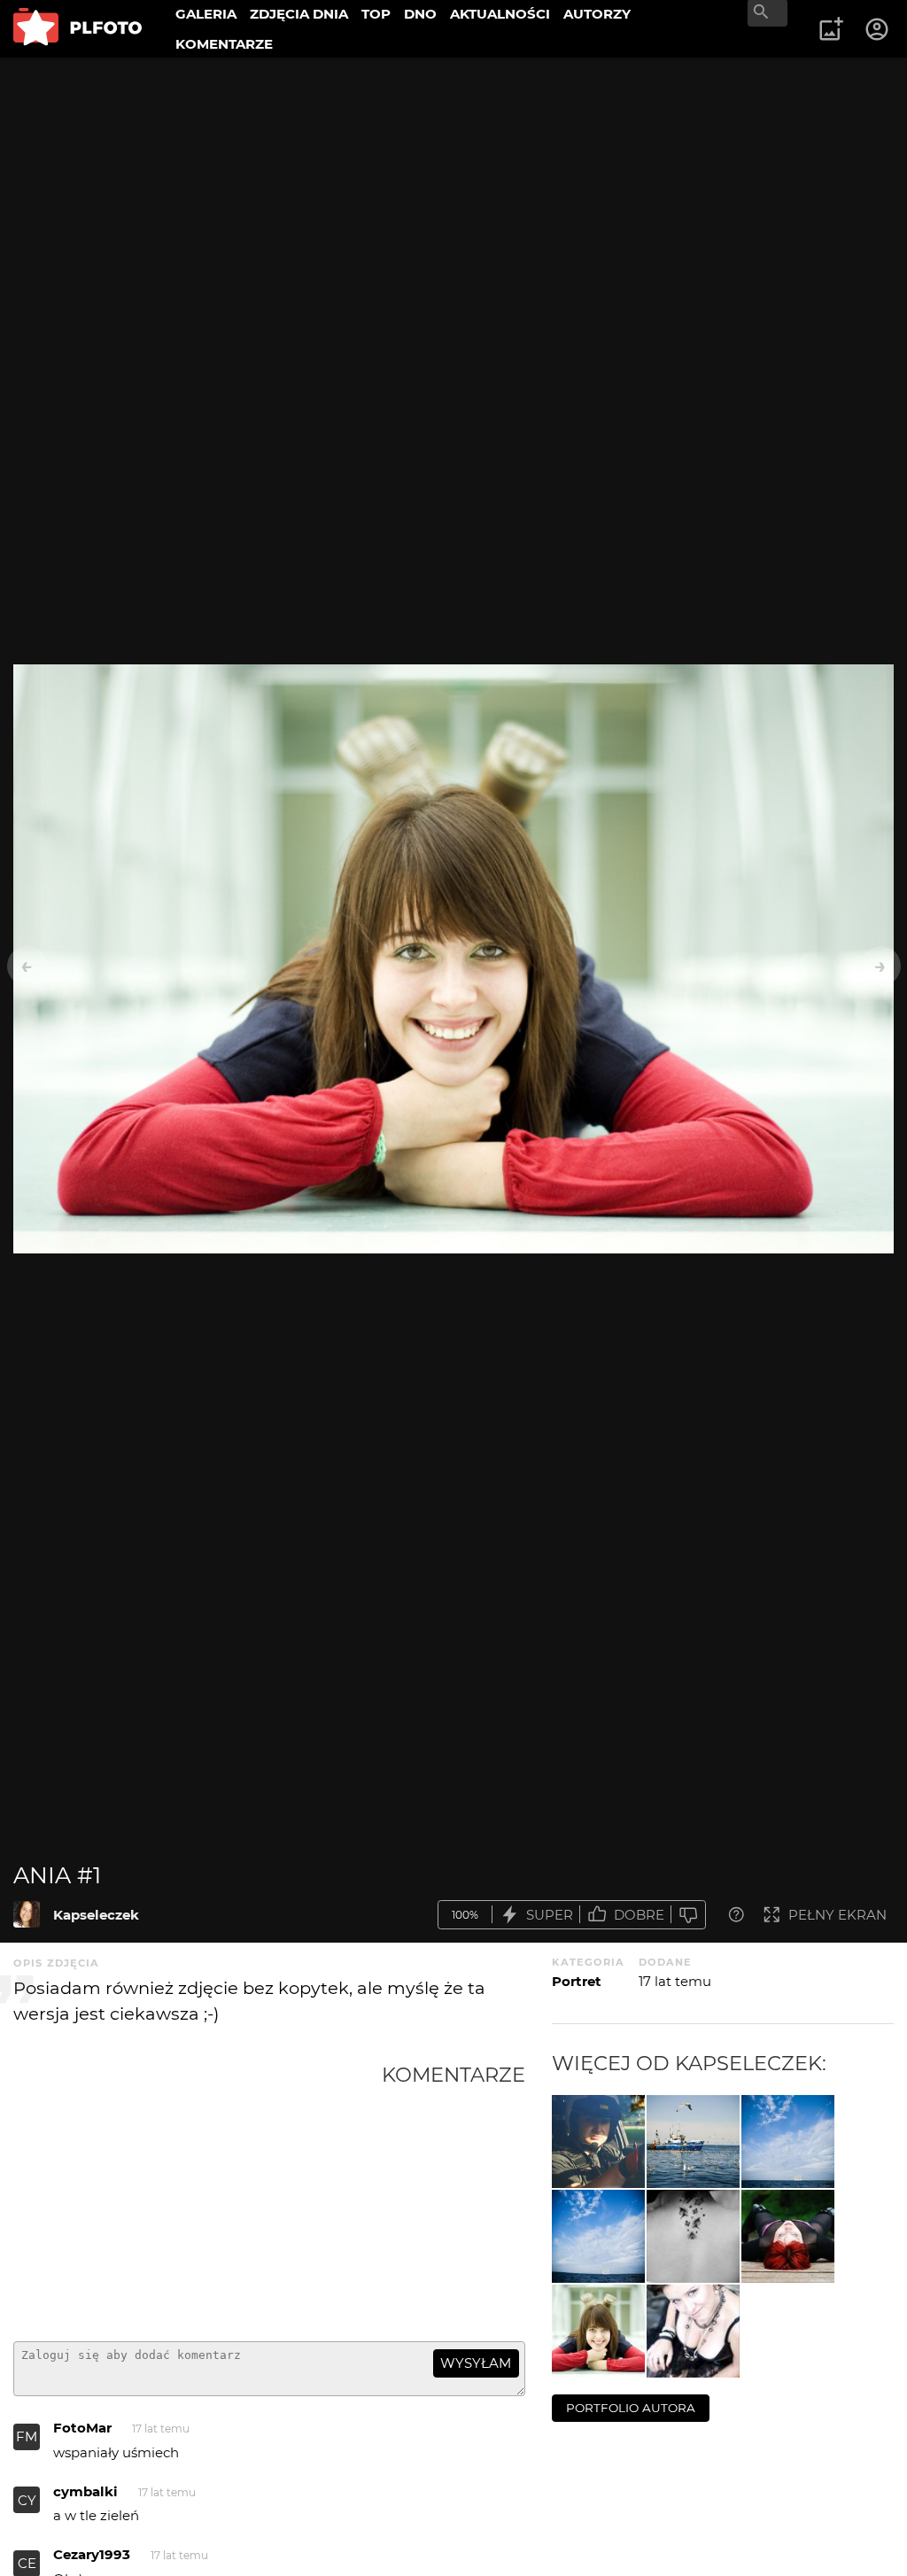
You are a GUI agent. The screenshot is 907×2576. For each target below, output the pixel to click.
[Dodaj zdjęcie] (831, 29)
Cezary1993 (92, 2554)
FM (27, 2436)
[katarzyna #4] (788, 2236)
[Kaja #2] (693, 2236)
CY (27, 2500)
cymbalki (85, 2491)
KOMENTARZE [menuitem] (224, 44)
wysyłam (476, 2363)
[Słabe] (688, 1915)
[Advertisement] (198, 2195)
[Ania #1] (27, 1914)
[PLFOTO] (78, 29)
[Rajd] (598, 2141)
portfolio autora (631, 2408)
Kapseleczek (96, 1915)
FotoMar (82, 2428)
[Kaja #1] (693, 2331)
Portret (577, 1981)
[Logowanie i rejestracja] (878, 29)
